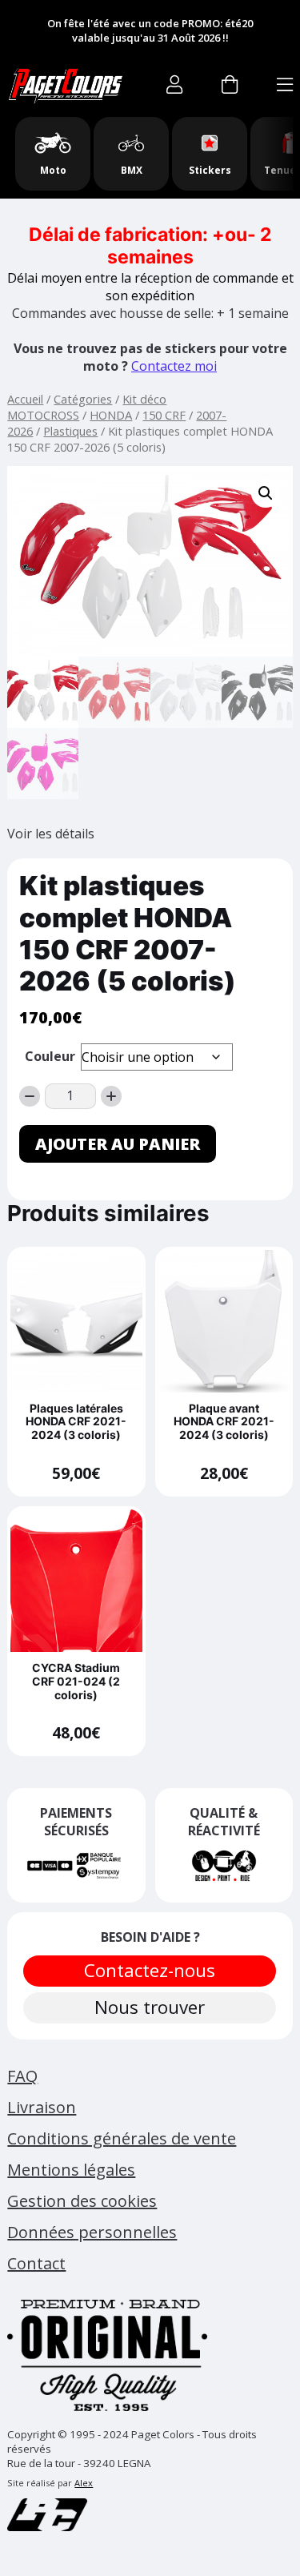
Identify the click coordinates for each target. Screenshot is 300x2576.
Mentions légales (71, 2170)
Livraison (42, 2107)
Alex (84, 2483)
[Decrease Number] (30, 1096)
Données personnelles (92, 2232)
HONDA (111, 415)
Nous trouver (150, 2007)
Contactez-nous (150, 1970)
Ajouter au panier (118, 1144)
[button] (266, 493)
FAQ (22, 2076)
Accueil (25, 399)
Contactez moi (174, 366)
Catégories (83, 399)
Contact (36, 2263)
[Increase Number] (111, 1096)
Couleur (50, 1056)
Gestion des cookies (82, 2201)
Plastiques (70, 431)
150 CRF (164, 415)
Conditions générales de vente (122, 2138)
